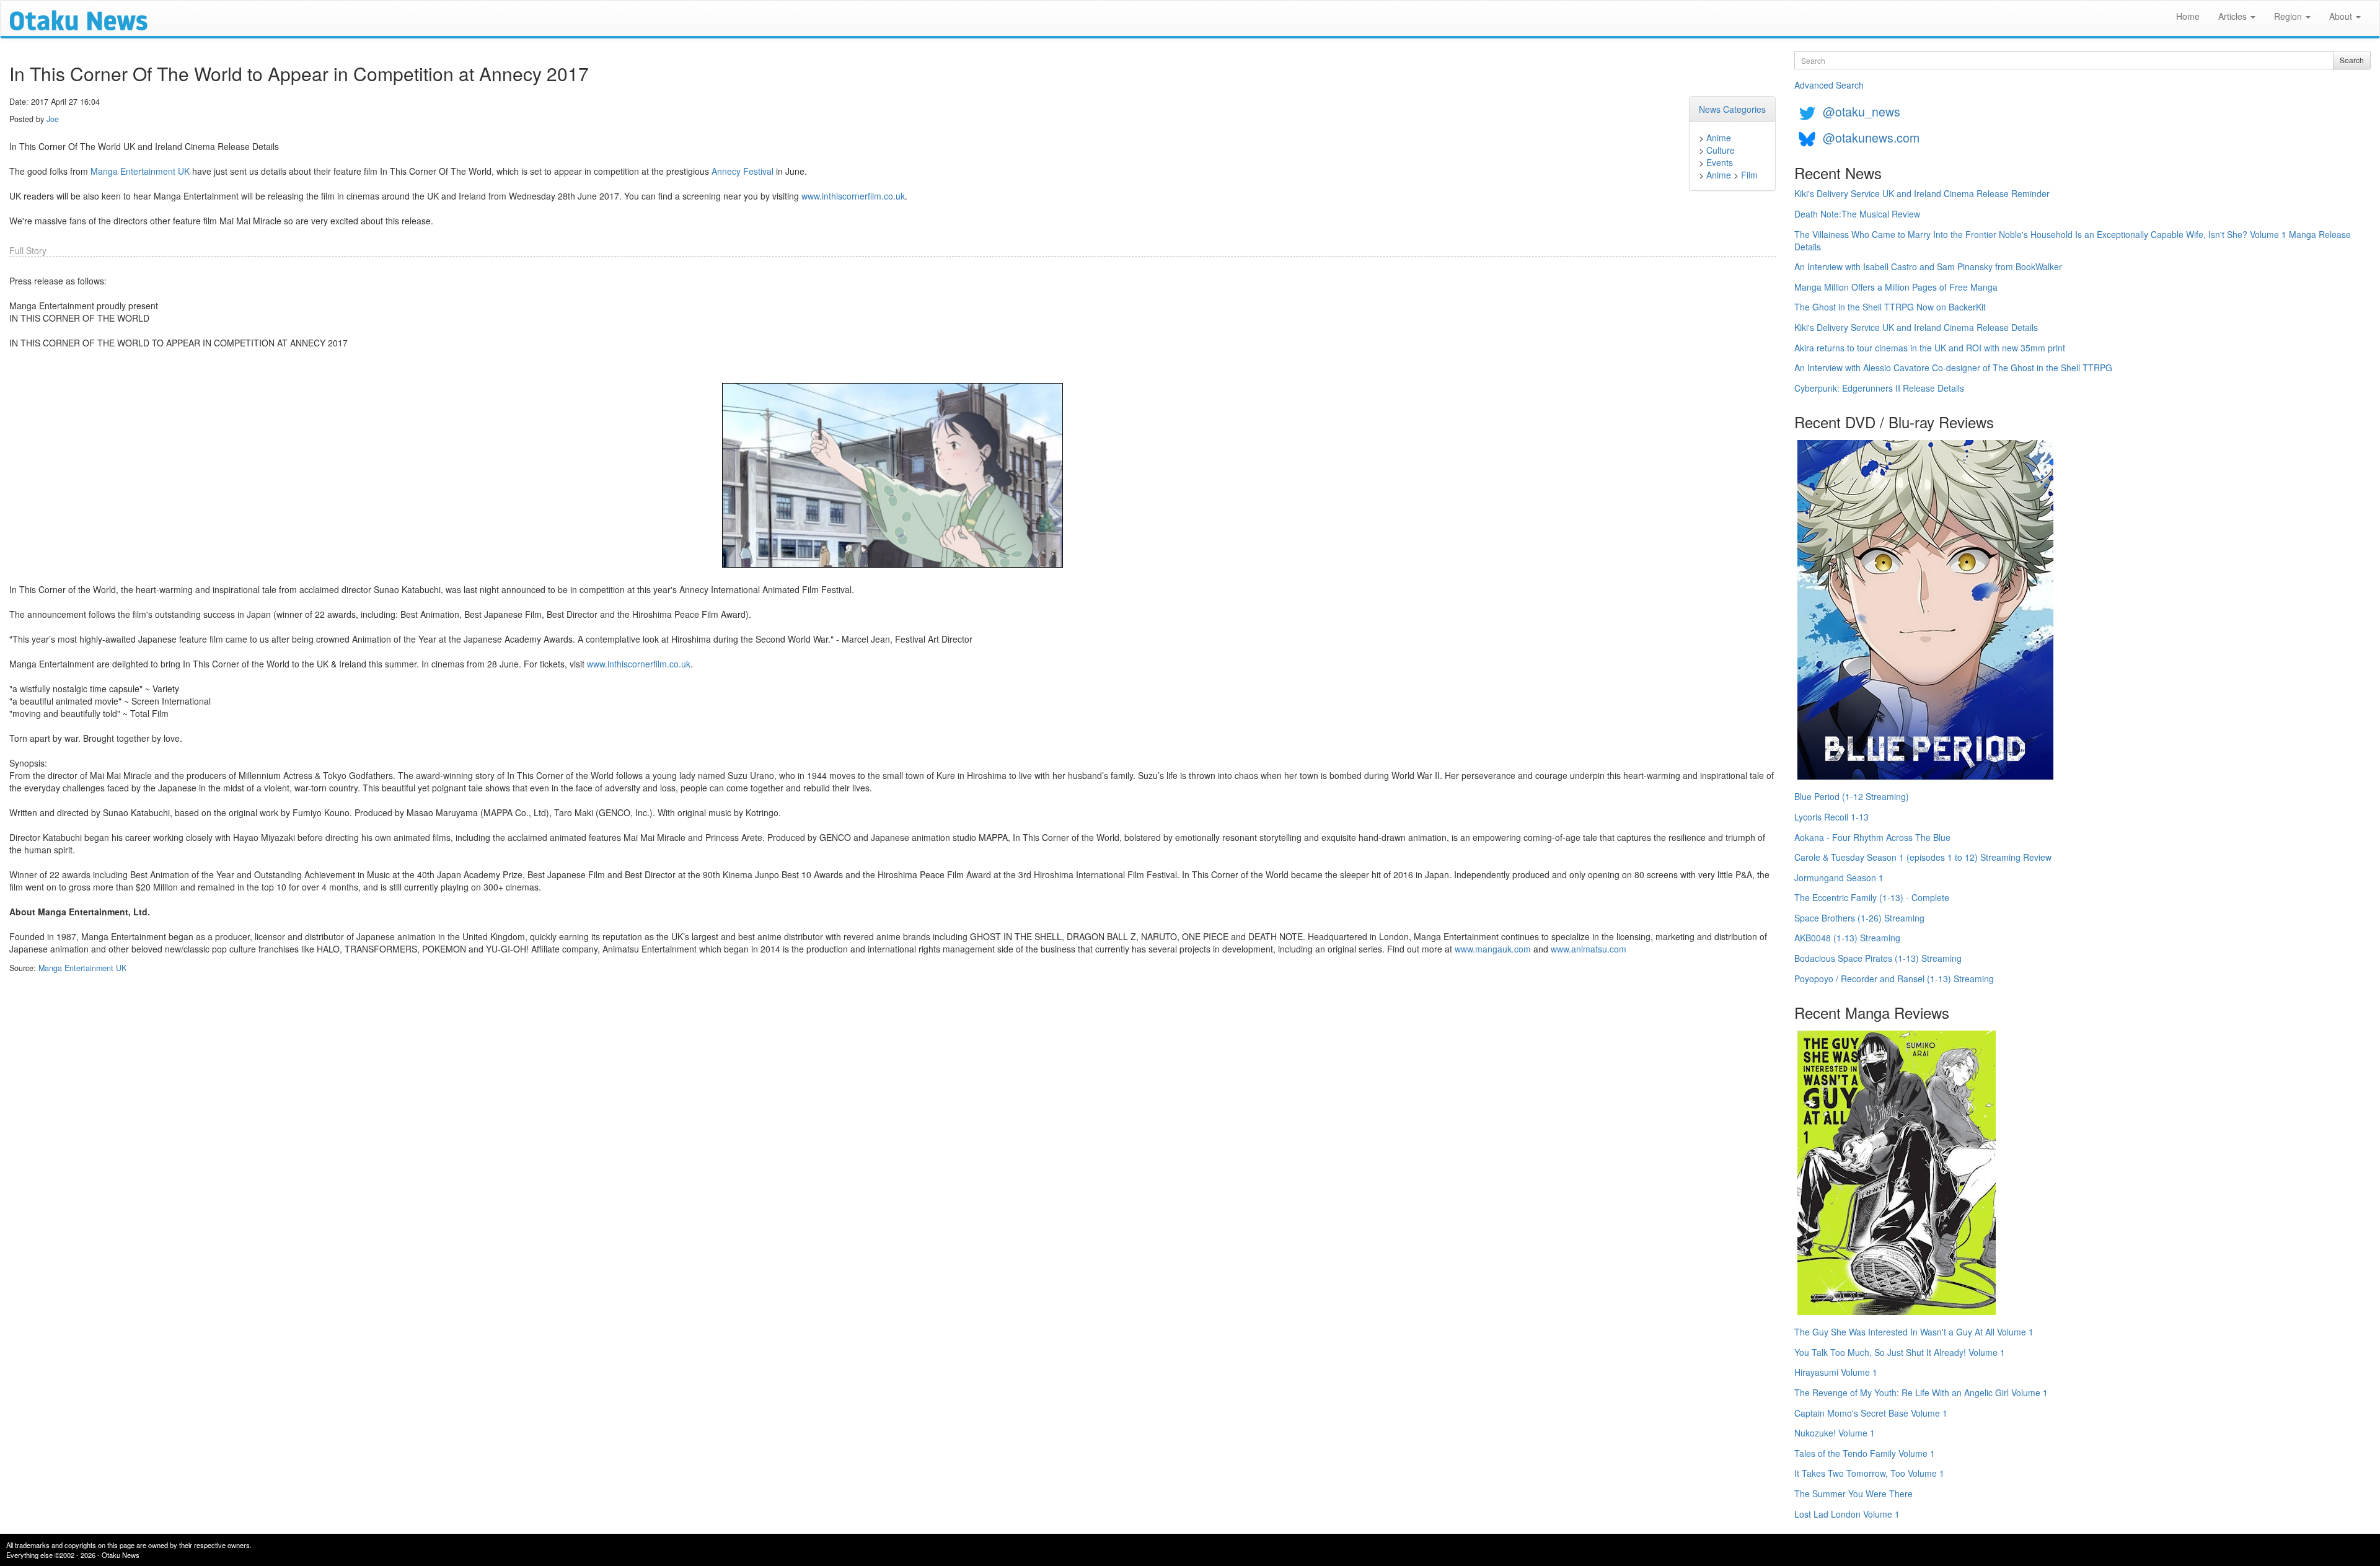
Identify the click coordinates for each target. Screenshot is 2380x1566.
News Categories (1732, 109)
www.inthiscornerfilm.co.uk (853, 196)
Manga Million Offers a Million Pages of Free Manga (1896, 287)
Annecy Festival (743, 171)
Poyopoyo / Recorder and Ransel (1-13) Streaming (1894, 979)
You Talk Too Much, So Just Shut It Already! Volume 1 (1900, 1352)
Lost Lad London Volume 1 (1847, 1514)
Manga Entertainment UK (140, 171)
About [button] (2342, 16)
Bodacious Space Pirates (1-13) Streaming (1878, 958)
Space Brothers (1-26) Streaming (1859, 918)
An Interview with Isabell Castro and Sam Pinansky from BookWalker (1928, 266)
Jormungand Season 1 (1839, 878)
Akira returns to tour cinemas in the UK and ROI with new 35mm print (1930, 348)
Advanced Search (1829, 85)
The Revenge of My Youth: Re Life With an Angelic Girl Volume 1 (1921, 1392)
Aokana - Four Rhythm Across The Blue (1872, 837)
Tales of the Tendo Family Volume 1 (1865, 1453)
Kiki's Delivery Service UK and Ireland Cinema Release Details (1916, 327)
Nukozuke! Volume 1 (1835, 1433)
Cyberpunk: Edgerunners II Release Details (1879, 388)
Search (2352, 60)
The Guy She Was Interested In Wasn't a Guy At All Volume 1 (1914, 1332)
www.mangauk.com (1493, 949)
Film (1749, 175)
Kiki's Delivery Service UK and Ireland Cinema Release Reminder (1922, 193)
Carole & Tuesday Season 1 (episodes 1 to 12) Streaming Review (1923, 857)
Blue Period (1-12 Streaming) (1852, 796)
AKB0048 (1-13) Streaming (1847, 938)
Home (2188, 16)
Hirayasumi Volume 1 (1836, 1372)
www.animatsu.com (1589, 949)
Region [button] (2289, 16)
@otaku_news (1862, 111)
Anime (1719, 138)
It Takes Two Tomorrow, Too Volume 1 (1869, 1473)
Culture (1721, 150)
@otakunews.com (1871, 137)
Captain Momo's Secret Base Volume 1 (1871, 1413)
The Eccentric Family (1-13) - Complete (1872, 897)
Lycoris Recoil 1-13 (1831, 817)
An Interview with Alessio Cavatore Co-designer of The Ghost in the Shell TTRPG (1953, 367)
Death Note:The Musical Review (1857, 214)
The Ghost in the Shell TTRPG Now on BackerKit (1890, 307)
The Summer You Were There (1853, 1493)
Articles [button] (2234, 16)
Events (1720, 162)
